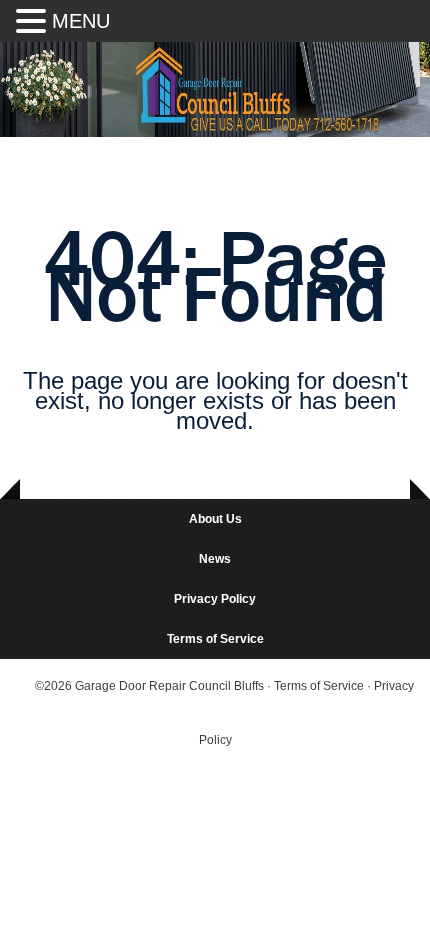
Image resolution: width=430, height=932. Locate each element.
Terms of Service (215, 639)
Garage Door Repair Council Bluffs (169, 686)
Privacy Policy (215, 599)
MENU (81, 21)
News (215, 559)
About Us (215, 519)
